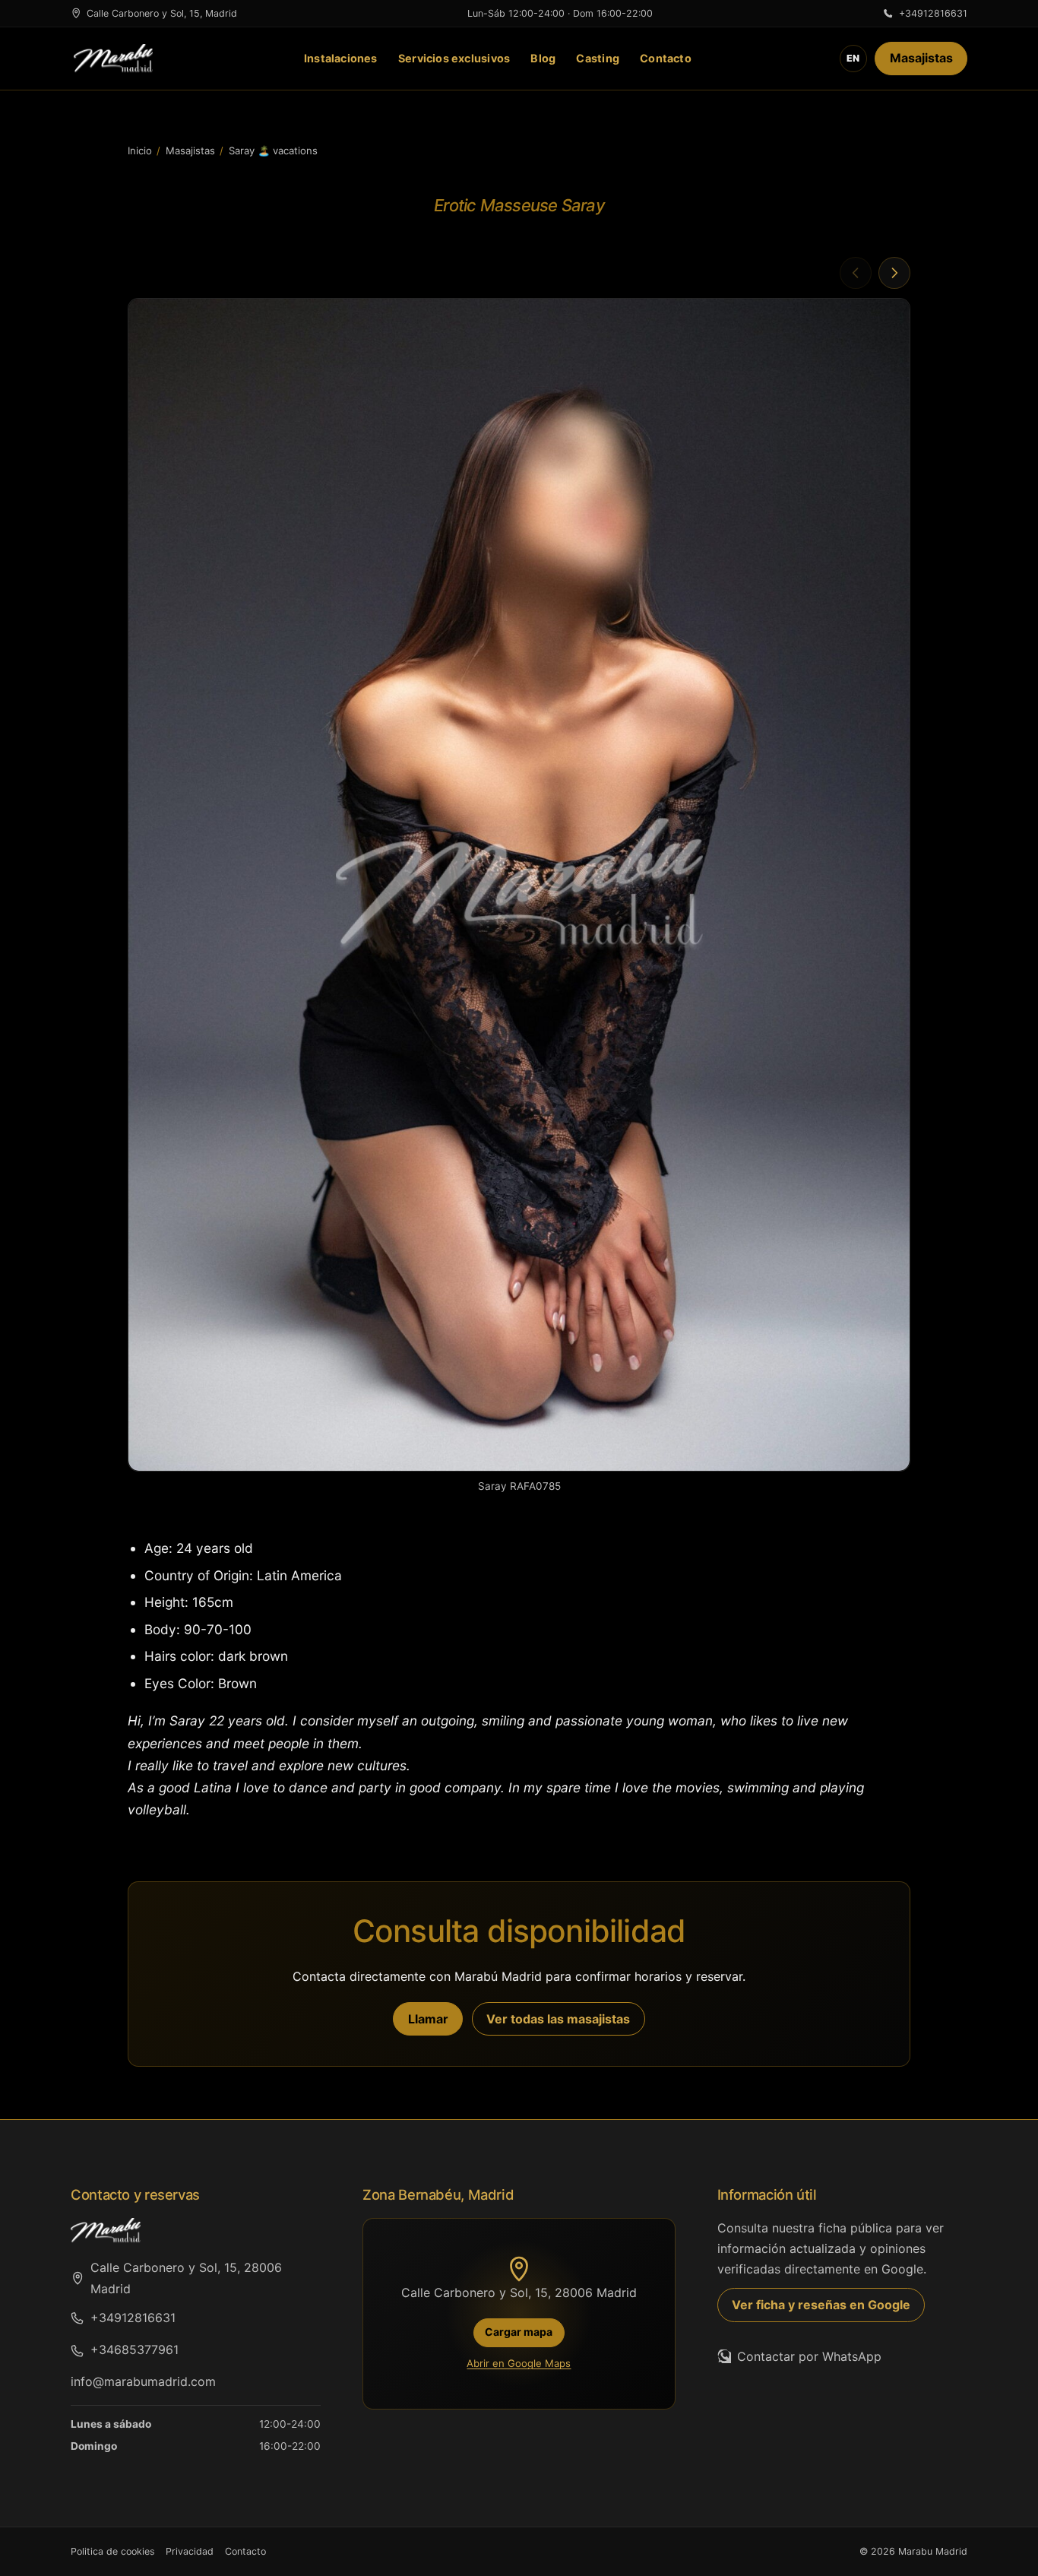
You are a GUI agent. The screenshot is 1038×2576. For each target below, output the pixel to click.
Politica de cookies (113, 2551)
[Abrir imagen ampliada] (519, 885)
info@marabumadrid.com (143, 2381)
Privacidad (190, 2551)
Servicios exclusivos (454, 58)
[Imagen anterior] (856, 273)
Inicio (140, 151)
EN (853, 58)
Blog (543, 58)
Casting (598, 58)
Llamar (428, 2019)
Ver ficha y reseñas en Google (821, 2305)
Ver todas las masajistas (558, 2019)
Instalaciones (341, 58)
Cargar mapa (519, 2332)
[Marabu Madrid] (113, 59)
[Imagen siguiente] (894, 273)
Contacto (666, 58)
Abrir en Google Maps (519, 2363)
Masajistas (921, 58)
